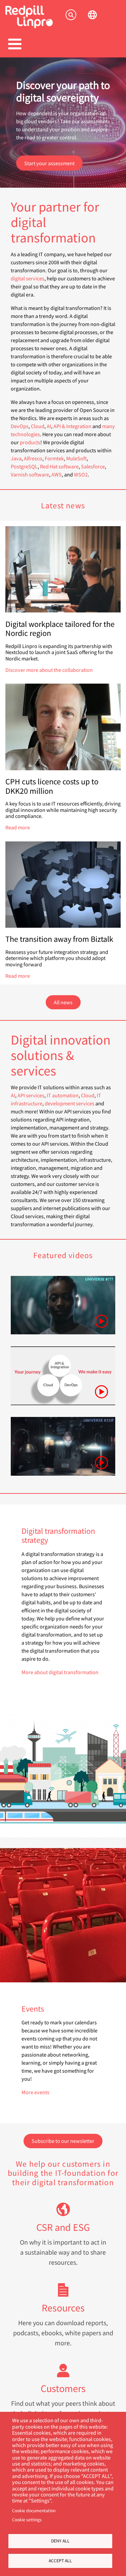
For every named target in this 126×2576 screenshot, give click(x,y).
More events (35, 2092)
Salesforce (93, 466)
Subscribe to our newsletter (63, 2141)
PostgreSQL (24, 466)
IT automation (63, 1095)
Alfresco (33, 458)
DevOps (20, 426)
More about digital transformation (60, 1672)
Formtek (54, 458)
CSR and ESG (63, 2227)
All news (63, 1002)
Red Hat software (59, 466)
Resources (63, 2308)
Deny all (60, 2541)
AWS (57, 474)
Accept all (60, 2561)
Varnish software (30, 474)
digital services (28, 278)
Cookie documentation (34, 2511)
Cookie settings (27, 2520)
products (30, 442)
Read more (18, 827)
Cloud (38, 426)
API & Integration (72, 426)
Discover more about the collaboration (49, 670)
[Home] (29, 26)
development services (70, 1103)
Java (16, 458)
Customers (63, 2388)
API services (31, 1095)
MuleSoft (76, 458)
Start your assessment (49, 163)
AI (49, 426)
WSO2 (81, 474)
